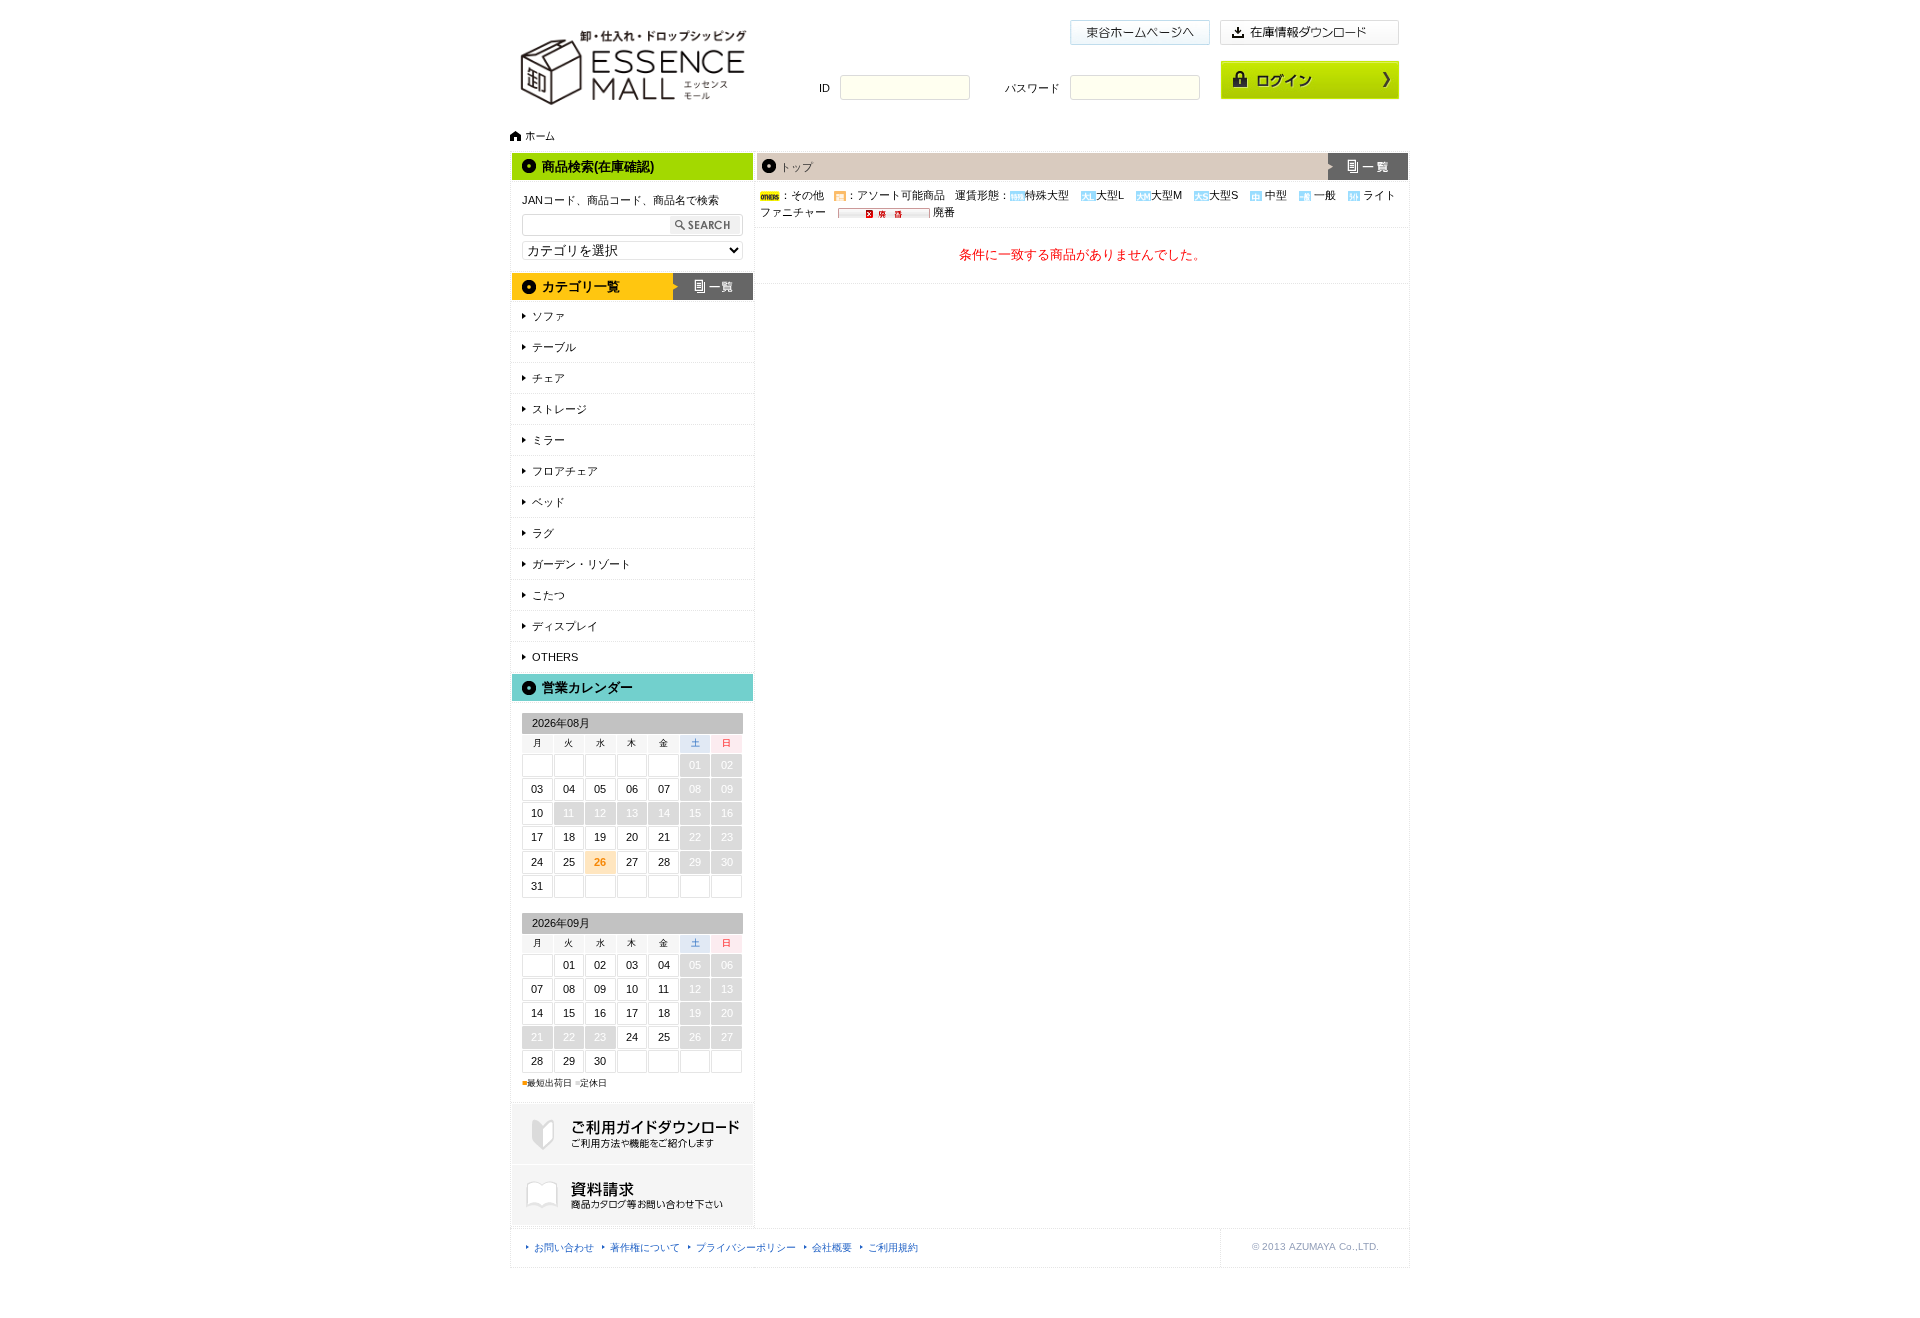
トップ (796, 167)
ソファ (548, 316)
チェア (548, 378)
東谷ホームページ (1140, 32)
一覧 (713, 286)
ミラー (548, 440)
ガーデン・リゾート (581, 564)
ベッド (548, 502)
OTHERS (555, 657)
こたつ (548, 595)
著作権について (645, 1247)
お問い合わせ (564, 1247)
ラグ (543, 533)
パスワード (1032, 88)
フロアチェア (565, 471)
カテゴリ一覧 (581, 286)
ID (824, 88)
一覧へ (1368, 166)
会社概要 (832, 1247)
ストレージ (559, 409)
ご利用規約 (893, 1247)
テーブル (554, 347)
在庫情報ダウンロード (1310, 32)
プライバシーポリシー (746, 1247)
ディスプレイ (565, 626)
